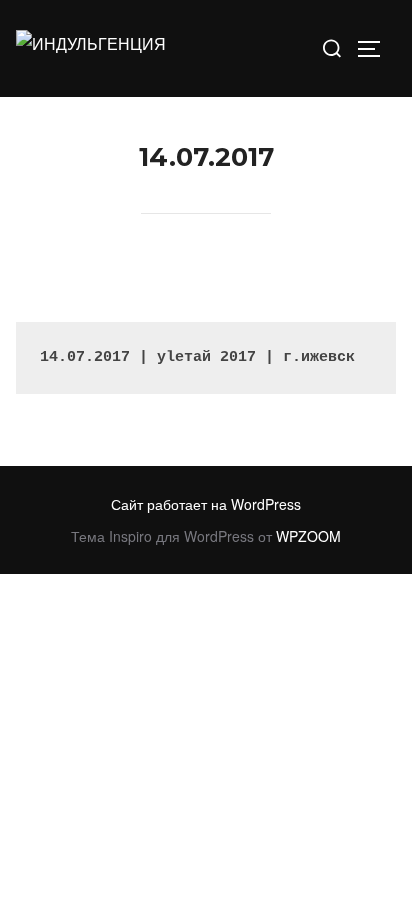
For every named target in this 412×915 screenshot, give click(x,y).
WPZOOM (308, 536)
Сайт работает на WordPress (206, 504)
